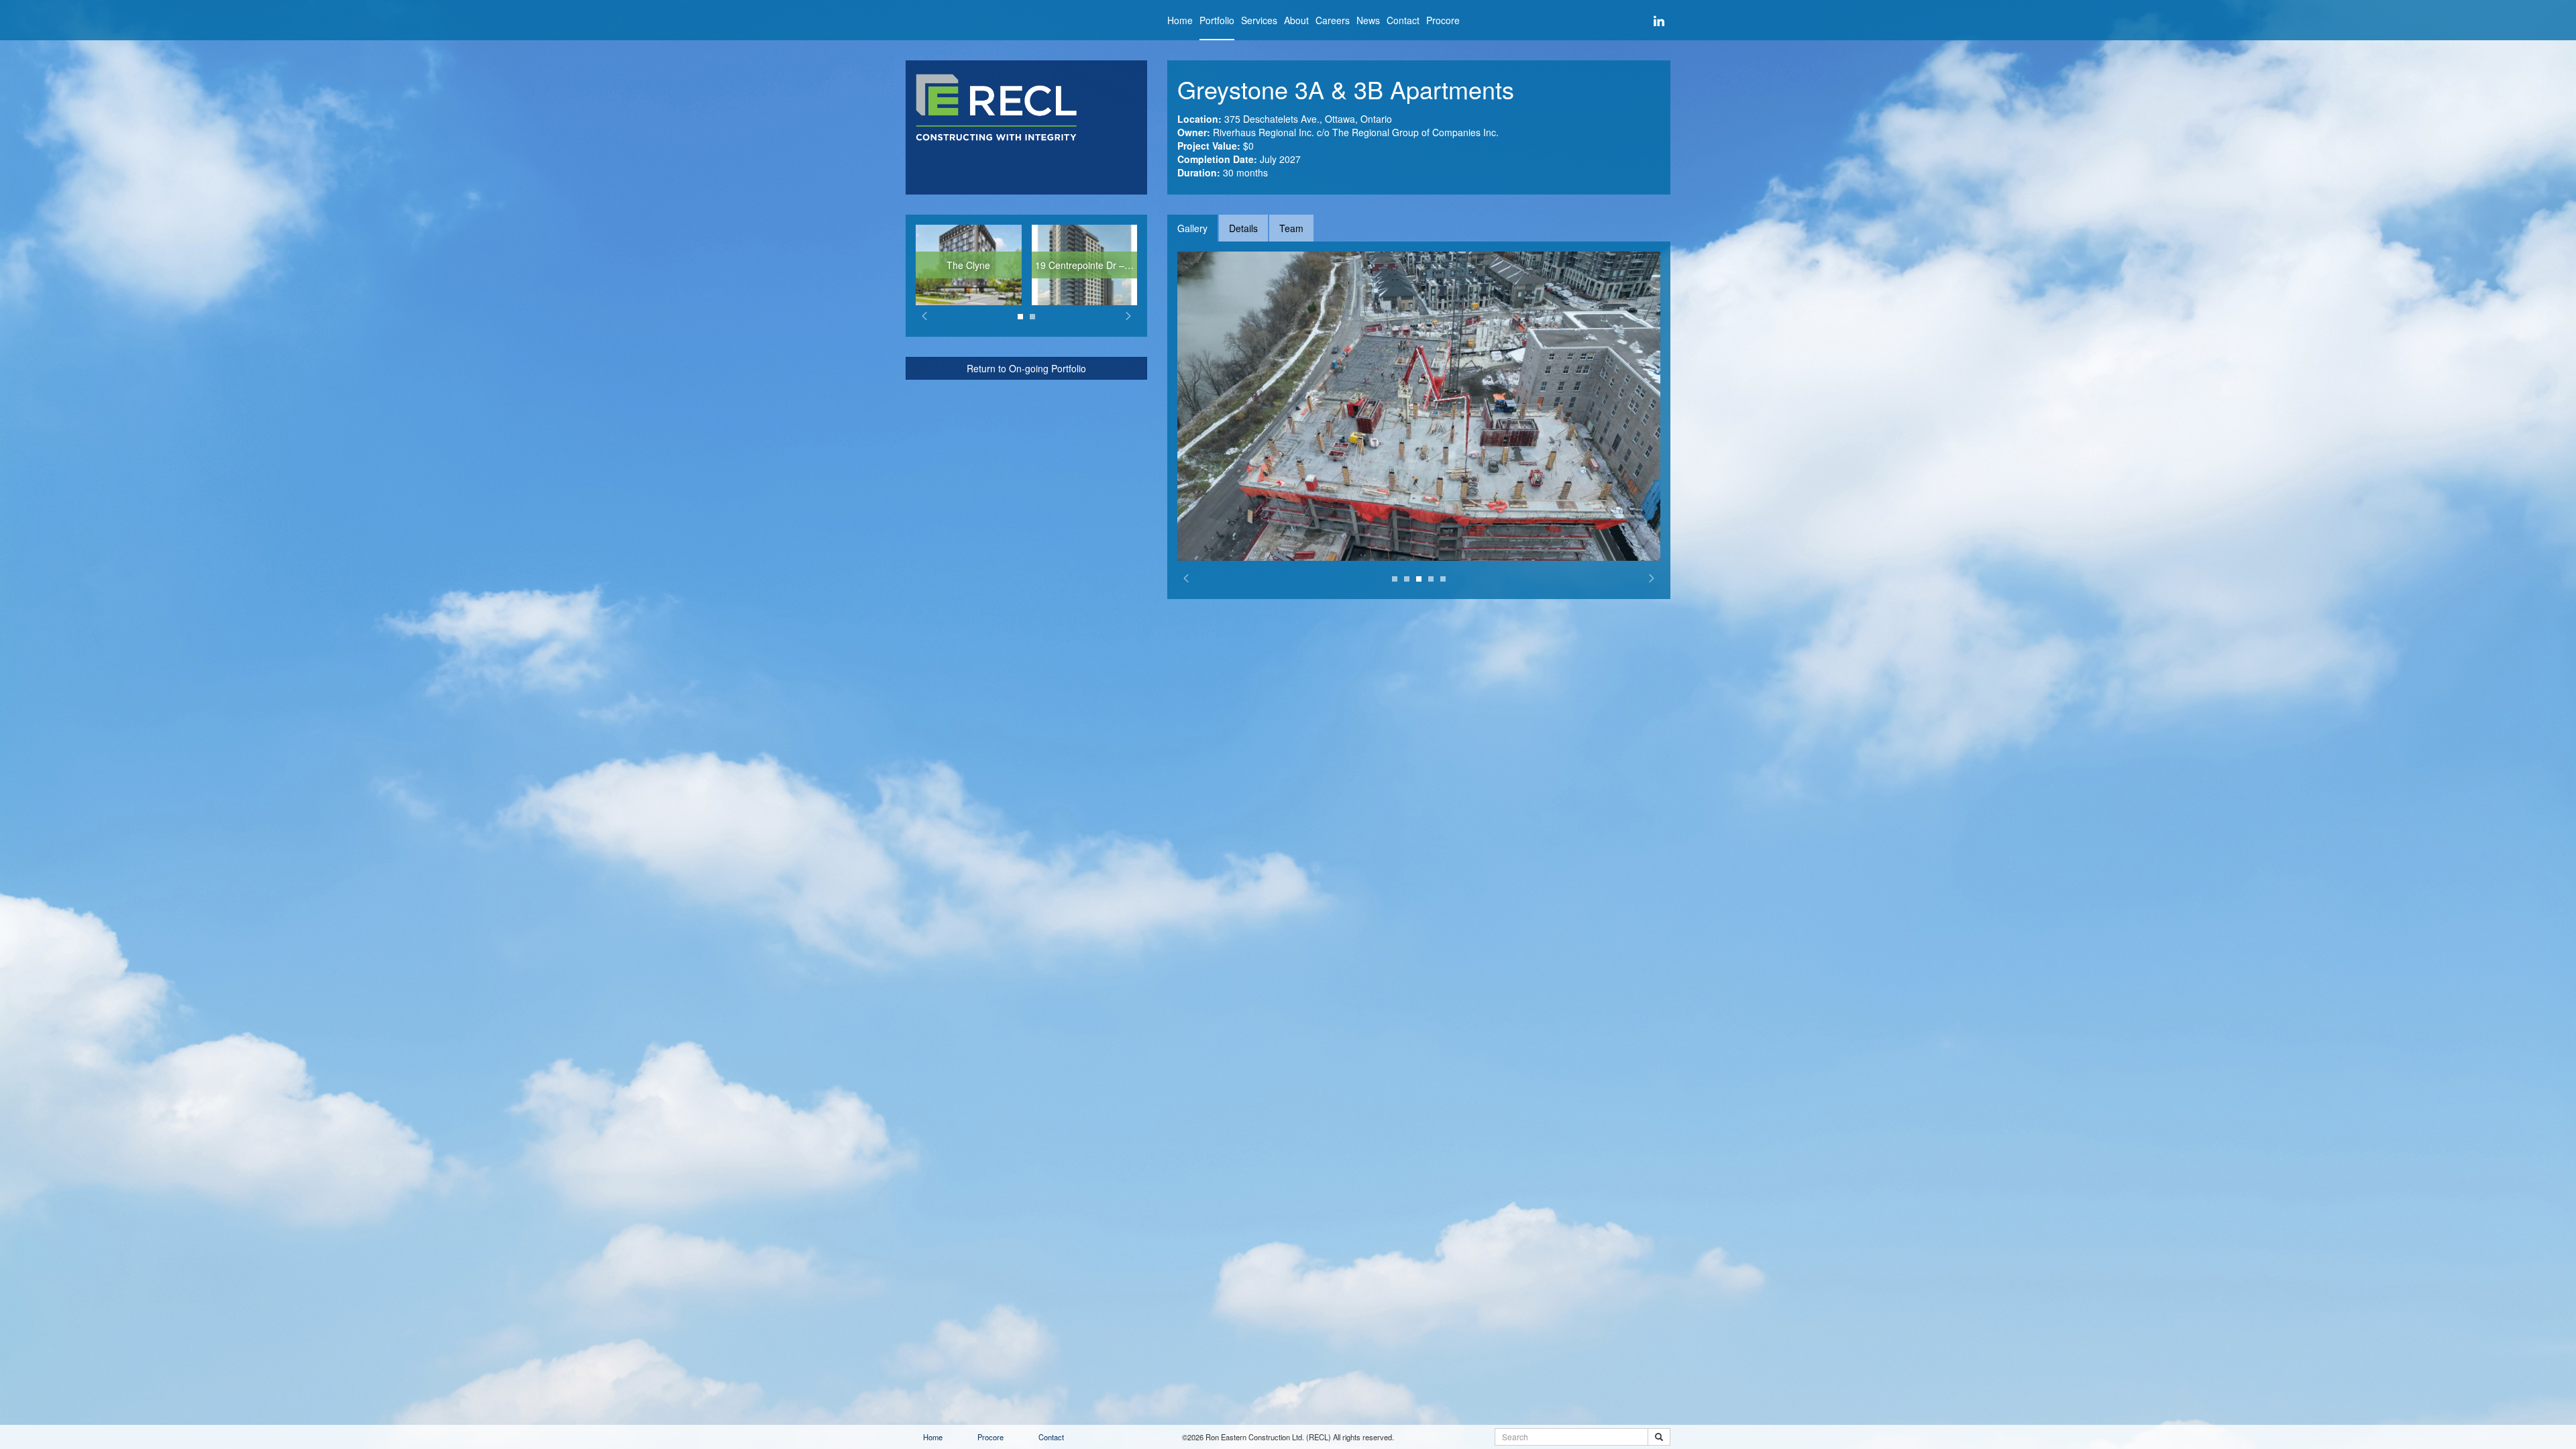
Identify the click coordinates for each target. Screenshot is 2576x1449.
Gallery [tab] (1192, 228)
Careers (1333, 20)
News (1368, 20)
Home (1180, 20)
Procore (1443, 20)
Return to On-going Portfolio (1026, 368)
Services (1259, 20)
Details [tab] (1243, 228)
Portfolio (1217, 20)
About (1296, 20)
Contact (1403, 20)
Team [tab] (1291, 228)
